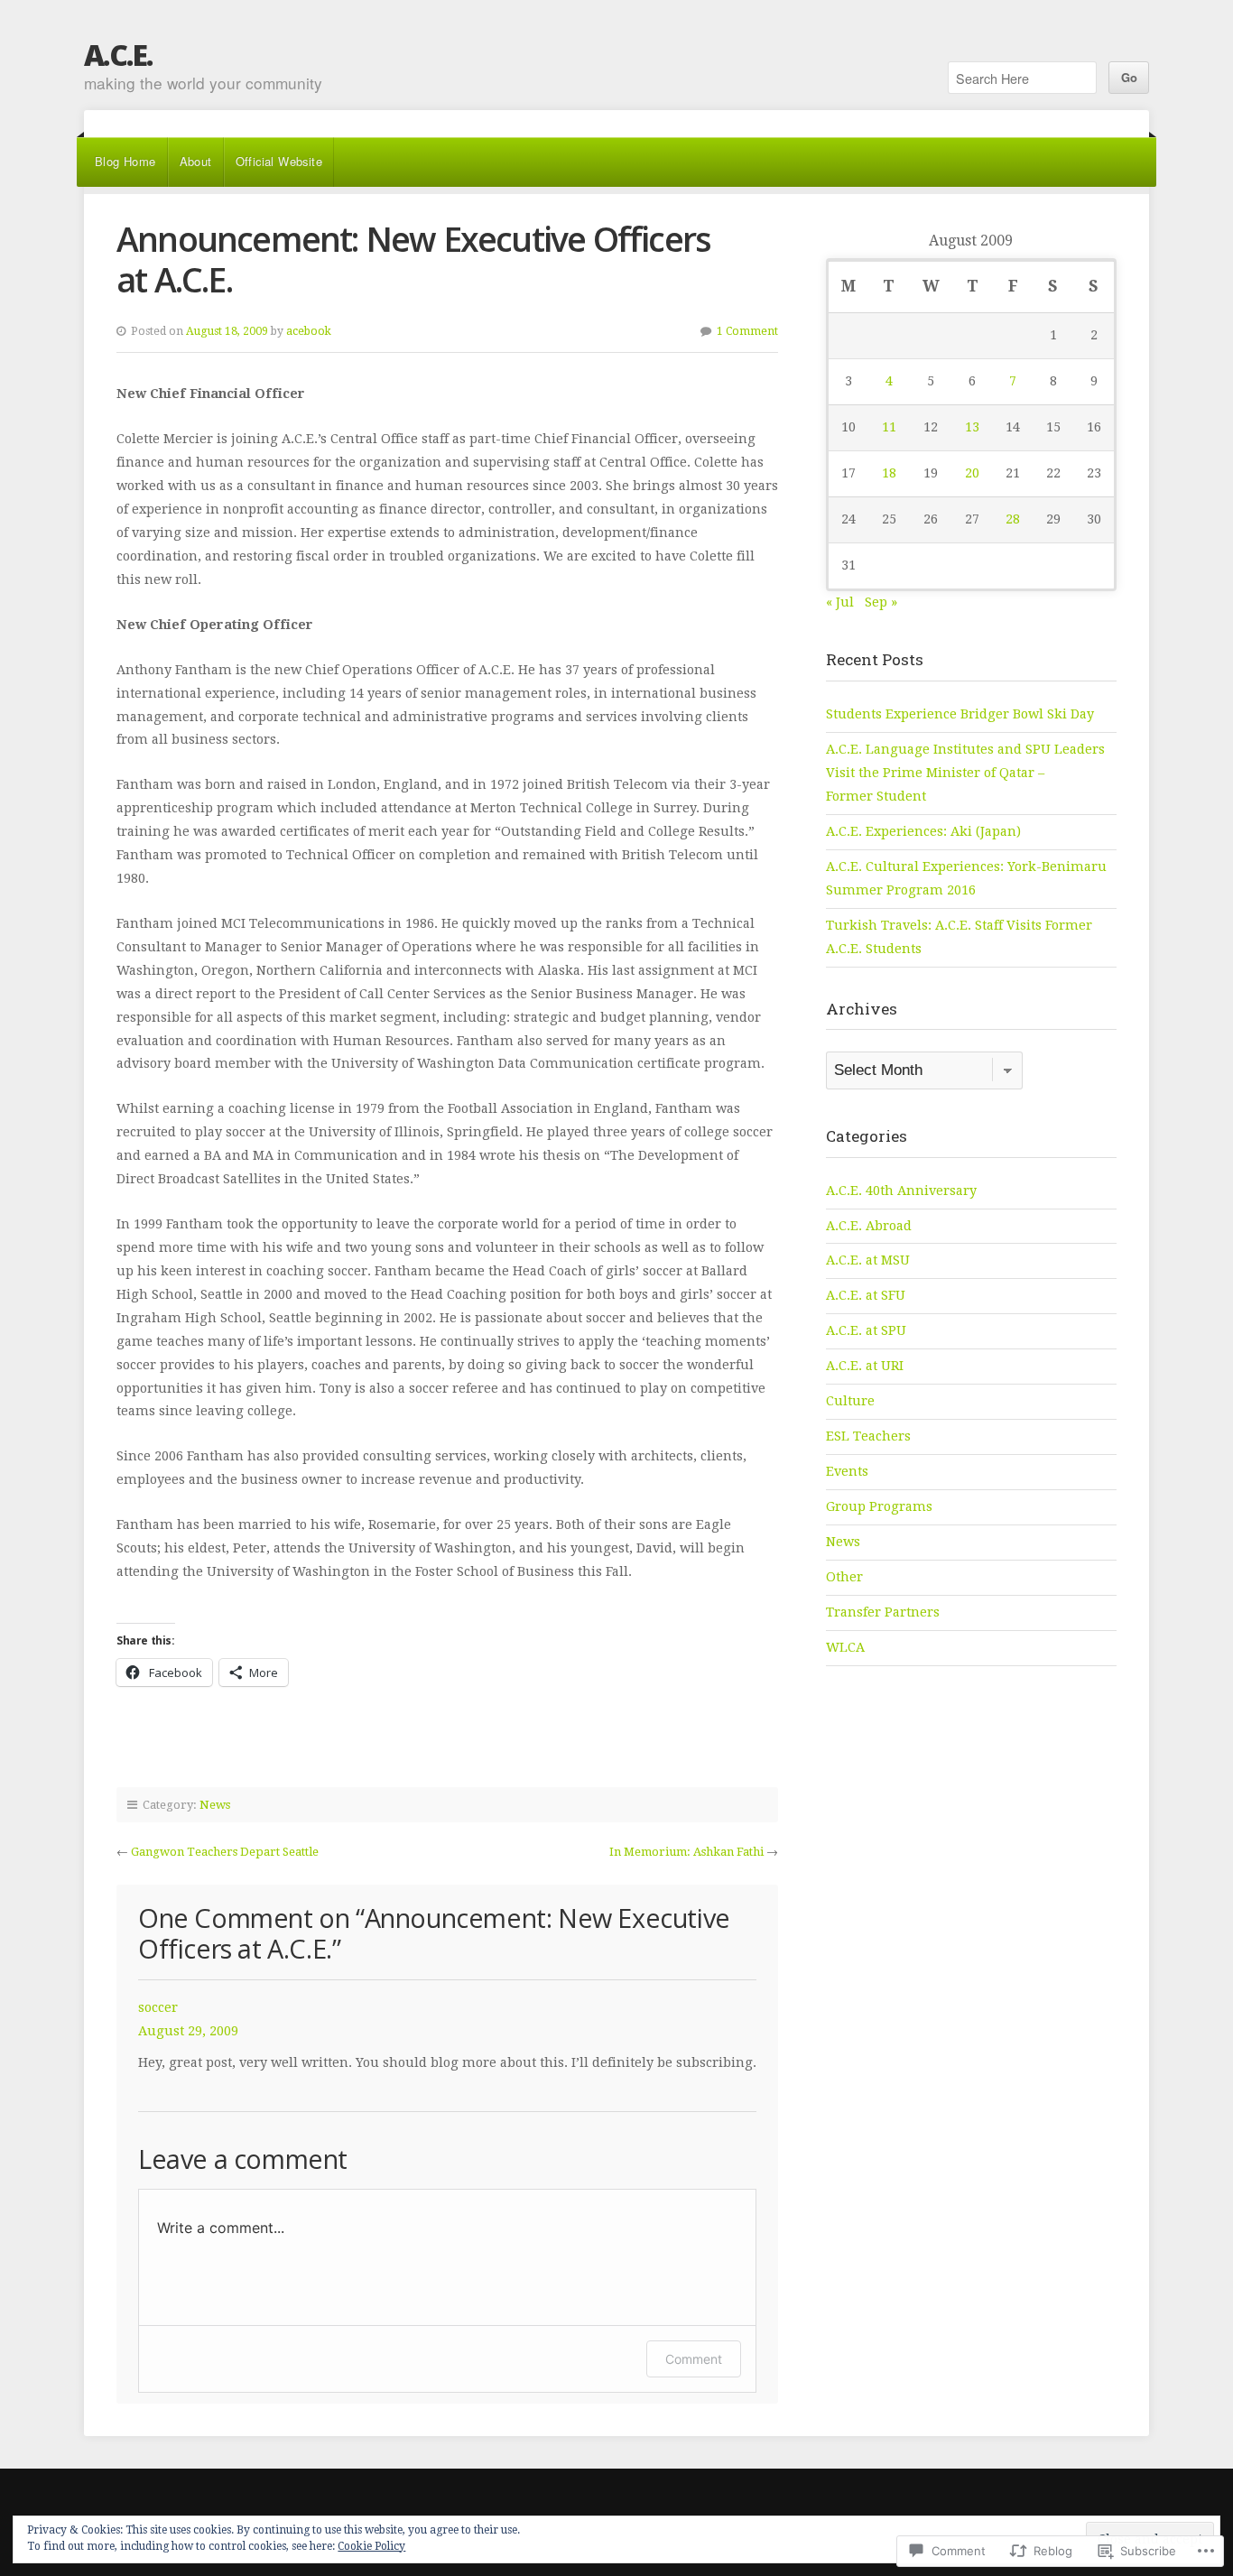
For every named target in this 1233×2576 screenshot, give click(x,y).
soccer (158, 2007)
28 (1013, 519)
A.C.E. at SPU (866, 1330)
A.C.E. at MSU (868, 1260)
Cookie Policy (371, 2546)
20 (972, 473)
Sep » (881, 602)
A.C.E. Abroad (869, 1226)
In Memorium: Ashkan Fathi (686, 1852)
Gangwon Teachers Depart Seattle (225, 1852)
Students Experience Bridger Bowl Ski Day (960, 714)
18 (889, 473)
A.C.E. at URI (865, 1366)
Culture (850, 1401)
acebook (309, 331)
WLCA (845, 1647)
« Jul (840, 602)
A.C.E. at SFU (866, 1295)
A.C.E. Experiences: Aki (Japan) (923, 831)
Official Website (279, 161)
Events (847, 1471)
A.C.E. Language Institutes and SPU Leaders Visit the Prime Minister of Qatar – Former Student (965, 773)
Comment (694, 2359)
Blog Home (125, 161)
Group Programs (879, 1506)
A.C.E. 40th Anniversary (901, 1191)
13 (972, 427)
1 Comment (747, 331)
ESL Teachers (868, 1436)
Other (844, 1577)
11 (889, 427)
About (196, 161)
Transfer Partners (883, 1612)
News (215, 1805)
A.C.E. (118, 55)
